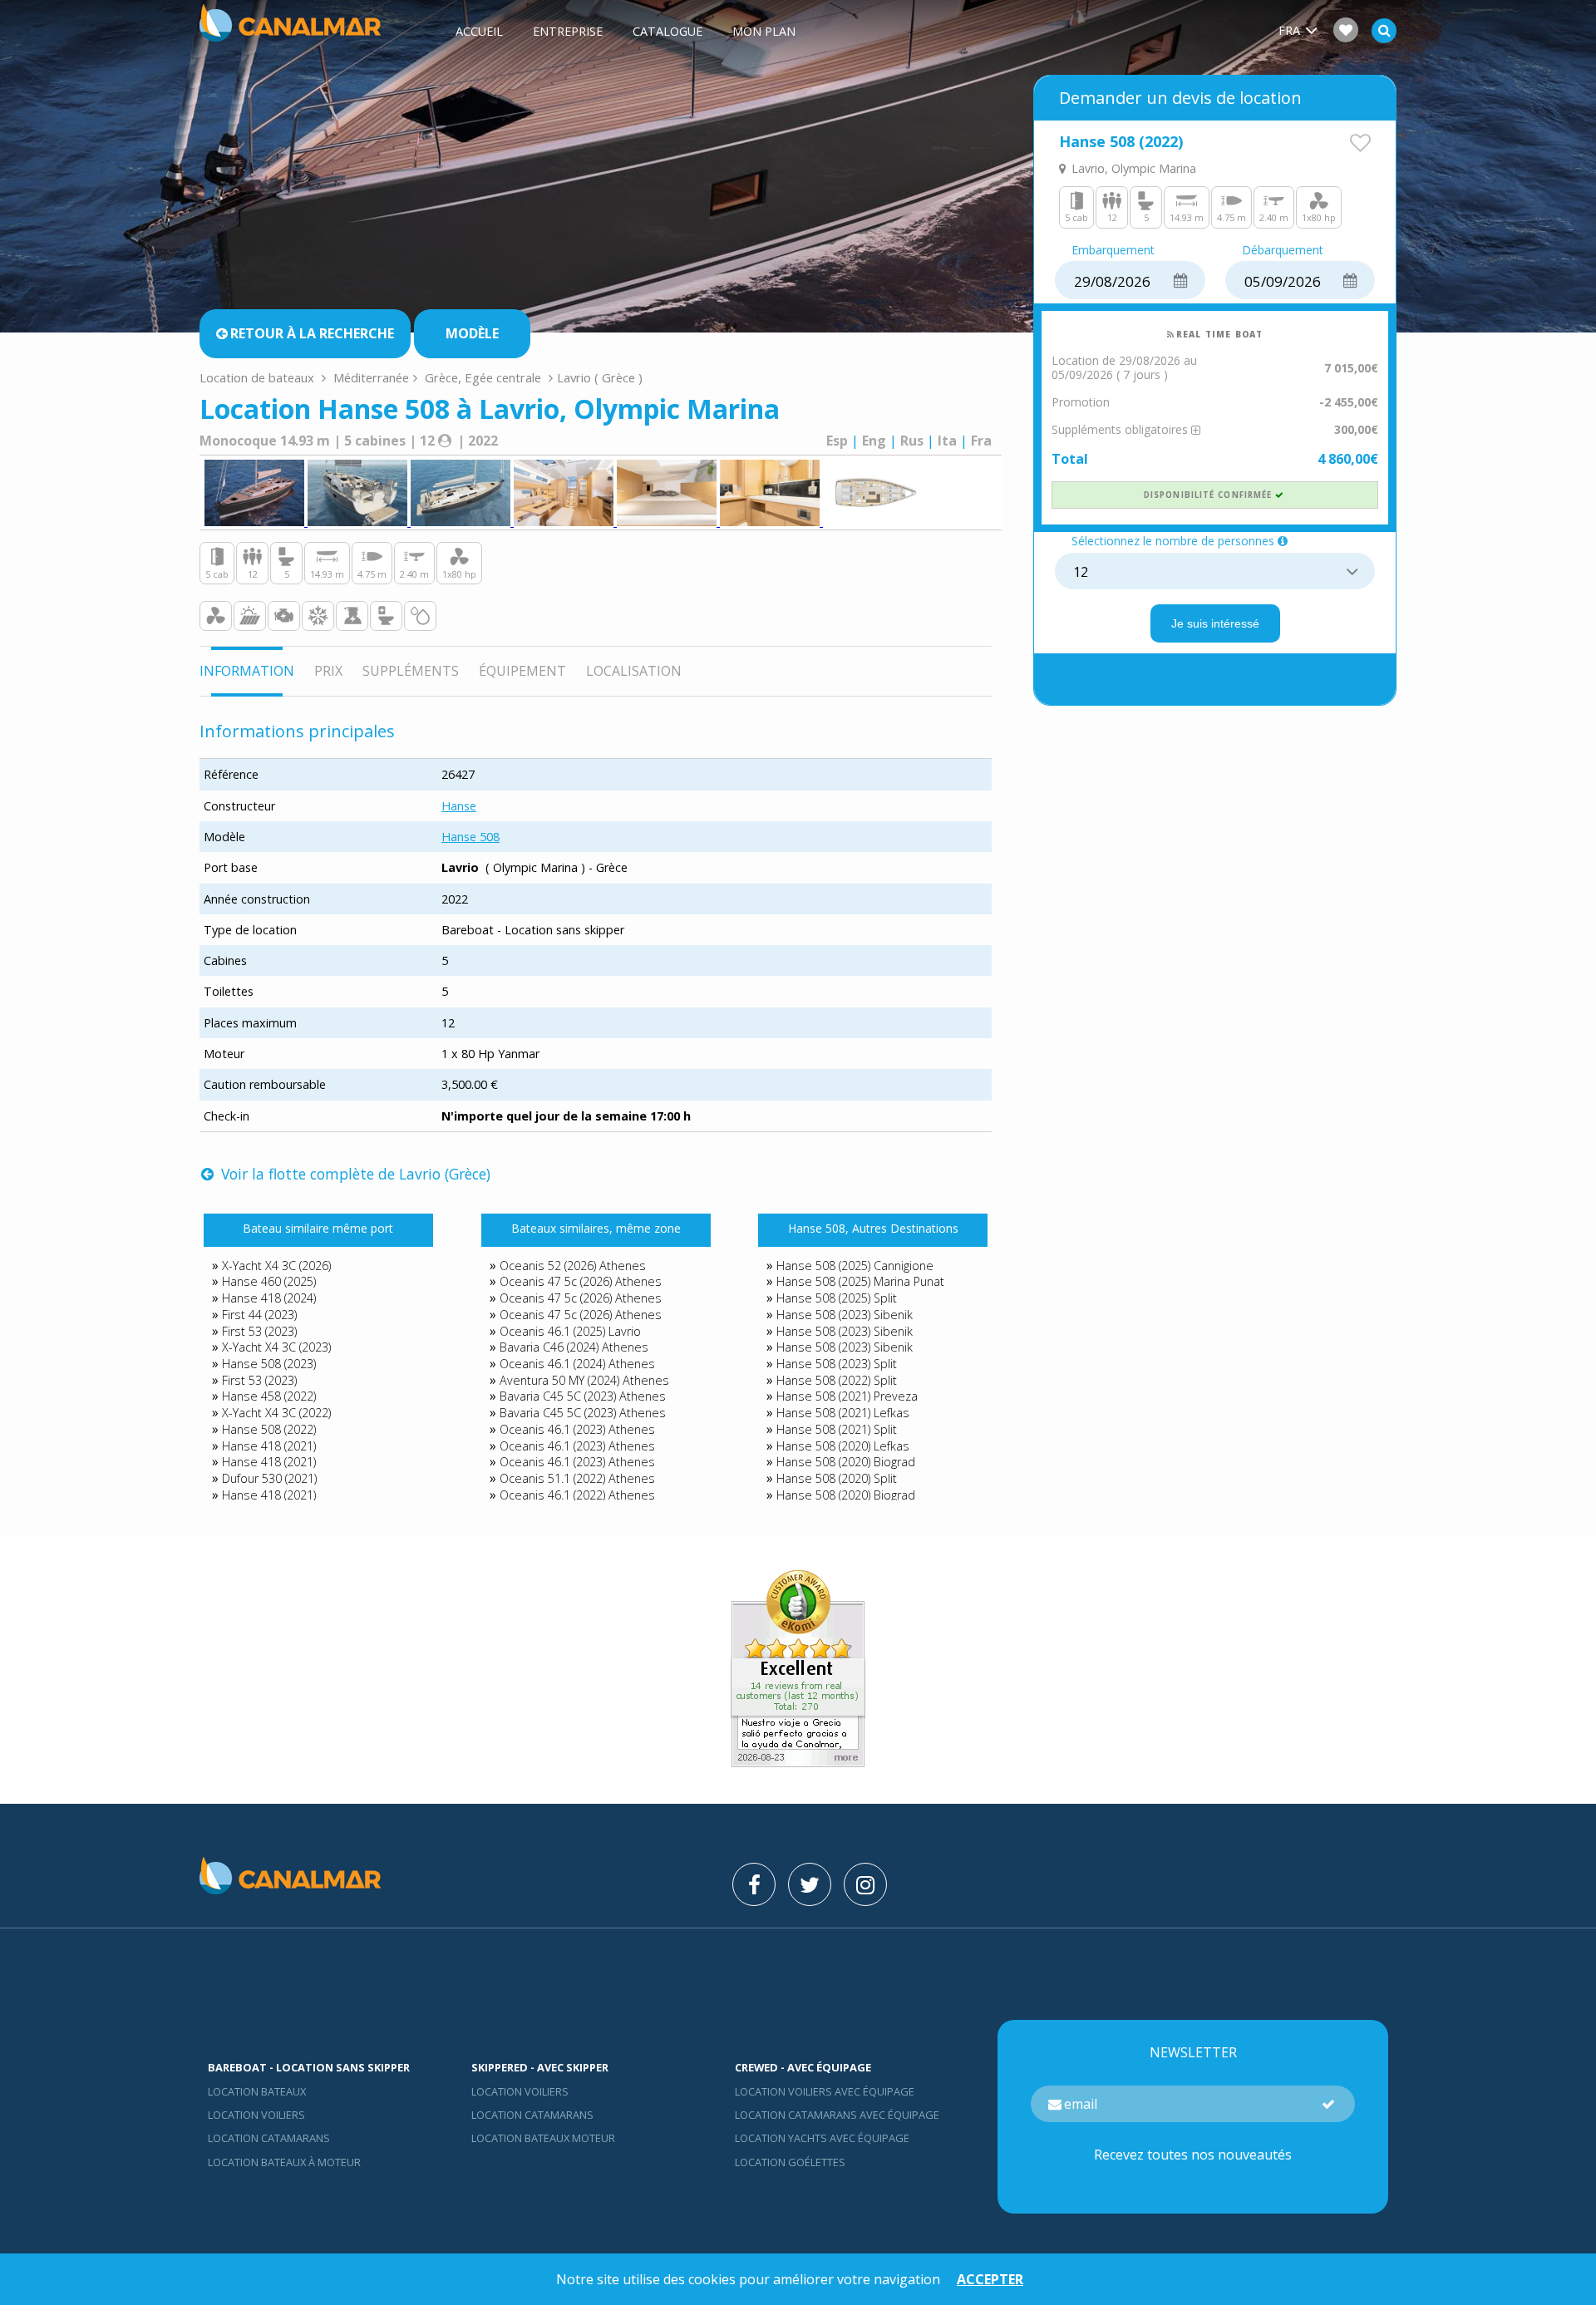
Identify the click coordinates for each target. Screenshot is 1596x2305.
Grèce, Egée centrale (483, 377)
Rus (912, 441)
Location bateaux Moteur (543, 2138)
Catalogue (667, 31)
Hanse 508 (470, 837)
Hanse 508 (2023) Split (837, 1364)
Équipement (522, 671)
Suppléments (411, 671)
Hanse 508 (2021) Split (837, 1429)
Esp (837, 441)
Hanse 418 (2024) (269, 1298)
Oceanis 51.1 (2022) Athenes (577, 1478)
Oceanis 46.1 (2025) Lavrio (570, 1331)
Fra (981, 441)
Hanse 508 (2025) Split (837, 1298)
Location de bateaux (259, 377)
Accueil (479, 31)
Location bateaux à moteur (284, 2162)
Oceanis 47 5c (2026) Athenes (581, 1281)
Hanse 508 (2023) (269, 1364)
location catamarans (532, 2115)
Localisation (634, 671)
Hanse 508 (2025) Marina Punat (860, 1281)
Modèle (472, 333)
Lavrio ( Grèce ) (600, 377)
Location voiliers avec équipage (825, 2091)
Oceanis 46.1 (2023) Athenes (577, 1429)
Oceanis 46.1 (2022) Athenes (577, 1495)
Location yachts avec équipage (822, 2138)
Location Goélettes (790, 2162)
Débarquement (1283, 251)
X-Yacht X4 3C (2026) (276, 1266)
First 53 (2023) (259, 1331)
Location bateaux (257, 2091)
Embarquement (1113, 251)
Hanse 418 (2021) (269, 1446)
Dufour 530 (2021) (269, 1478)
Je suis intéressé (1215, 623)
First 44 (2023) (259, 1315)
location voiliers (520, 2091)
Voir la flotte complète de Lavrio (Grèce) (354, 1174)
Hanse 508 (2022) (269, 1429)
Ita (947, 441)
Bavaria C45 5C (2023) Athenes (583, 1396)
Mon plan (764, 31)
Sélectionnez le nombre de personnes (1173, 542)
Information (247, 671)
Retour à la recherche (312, 333)
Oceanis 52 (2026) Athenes (573, 1266)
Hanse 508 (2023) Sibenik (845, 1315)
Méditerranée (371, 377)
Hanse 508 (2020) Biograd (846, 1462)
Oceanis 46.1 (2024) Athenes (577, 1364)
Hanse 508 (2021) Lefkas (843, 1413)
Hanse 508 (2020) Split (837, 1478)
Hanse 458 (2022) (269, 1396)
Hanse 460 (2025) (269, 1281)
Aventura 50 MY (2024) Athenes (584, 1380)
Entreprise (568, 31)
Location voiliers (256, 2115)
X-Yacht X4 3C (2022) (276, 1413)
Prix (328, 671)
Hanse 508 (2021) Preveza (847, 1396)
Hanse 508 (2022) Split (837, 1380)
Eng (874, 441)
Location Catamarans (269, 2138)
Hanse (459, 806)
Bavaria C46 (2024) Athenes (574, 1347)
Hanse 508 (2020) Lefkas (843, 1446)
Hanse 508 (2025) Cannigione (855, 1266)
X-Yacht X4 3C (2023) (276, 1347)
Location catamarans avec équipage (837, 2115)
